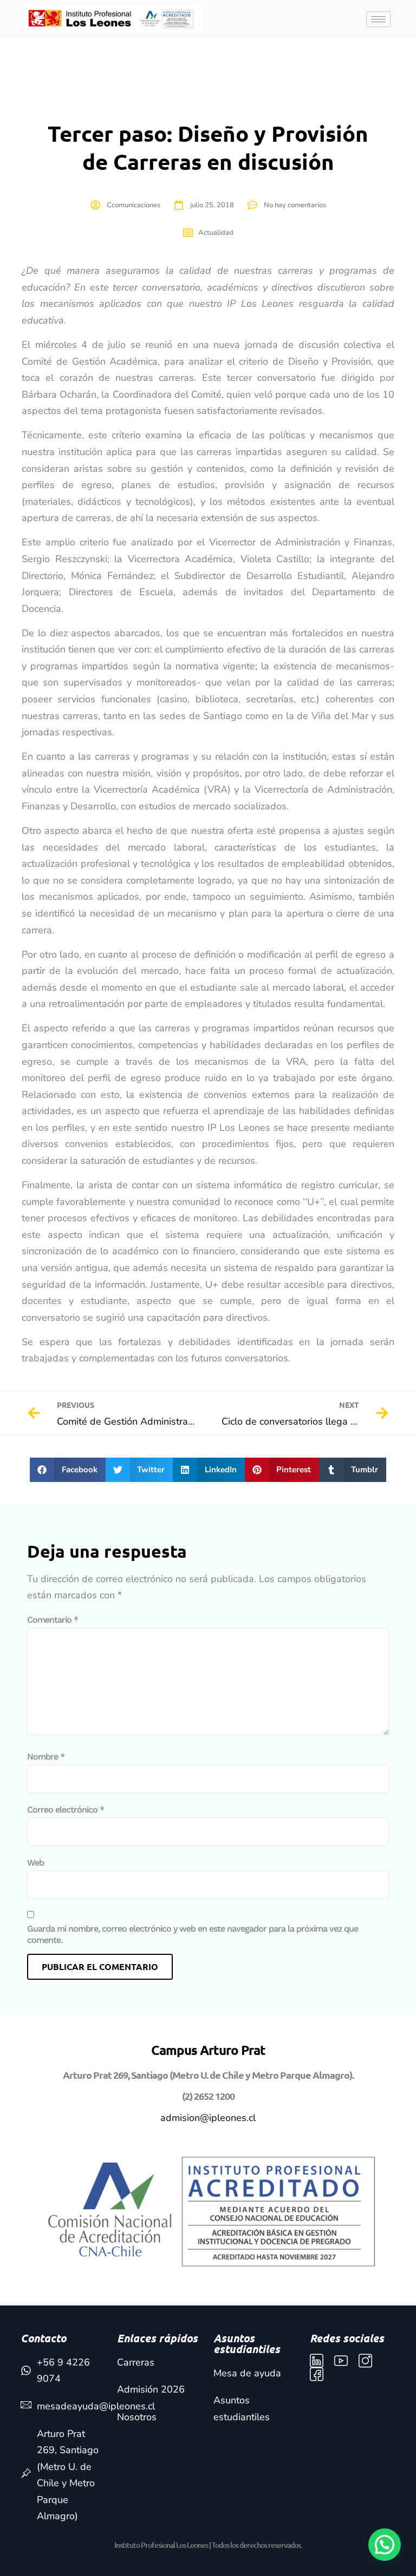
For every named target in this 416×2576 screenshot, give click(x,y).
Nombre (46, 1757)
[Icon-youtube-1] (341, 2361)
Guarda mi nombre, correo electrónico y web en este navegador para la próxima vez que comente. (193, 1934)
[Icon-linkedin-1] (317, 2361)
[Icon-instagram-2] (365, 2361)
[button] (68, 1470)
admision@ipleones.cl (208, 2118)
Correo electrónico (66, 1810)
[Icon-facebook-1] (317, 2374)
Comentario (53, 1620)
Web (35, 1863)
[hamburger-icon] (378, 19)
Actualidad (216, 233)
